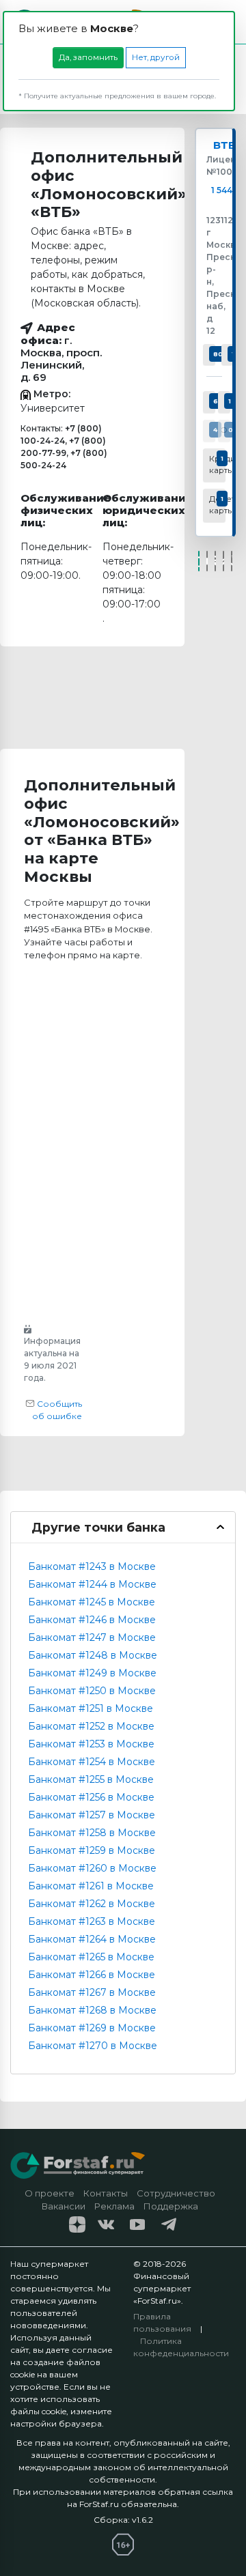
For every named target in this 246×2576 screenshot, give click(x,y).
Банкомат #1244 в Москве (92, 1584)
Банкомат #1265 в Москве (91, 1957)
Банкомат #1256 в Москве (91, 1797)
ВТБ (224, 145)
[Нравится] (199, 561)
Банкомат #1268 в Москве (92, 2010)
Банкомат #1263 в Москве (92, 1921)
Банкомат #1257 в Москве (92, 1815)
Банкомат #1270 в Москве (93, 2046)
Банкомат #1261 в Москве (91, 1886)
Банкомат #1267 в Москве (92, 1992)
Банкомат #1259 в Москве (92, 1850)
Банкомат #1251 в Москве (91, 1708)
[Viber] (232, 561)
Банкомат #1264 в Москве (92, 1939)
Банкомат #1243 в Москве (92, 1566)
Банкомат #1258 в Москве (92, 1833)
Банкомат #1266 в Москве (92, 1975)
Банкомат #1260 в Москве (92, 1868)
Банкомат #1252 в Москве (91, 1726)
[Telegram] (223, 561)
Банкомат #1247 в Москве (92, 1637)
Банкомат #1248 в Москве (93, 1655)
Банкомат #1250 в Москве (92, 1691)
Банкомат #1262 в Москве (92, 1904)
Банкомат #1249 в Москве (92, 1673)
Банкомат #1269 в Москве (92, 2028)
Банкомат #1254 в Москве (92, 1762)
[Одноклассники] (215, 561)
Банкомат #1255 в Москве (91, 1779)
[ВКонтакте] (207, 561)
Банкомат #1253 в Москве (91, 1744)
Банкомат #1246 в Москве (92, 1620)
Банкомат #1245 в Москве (92, 1602)
